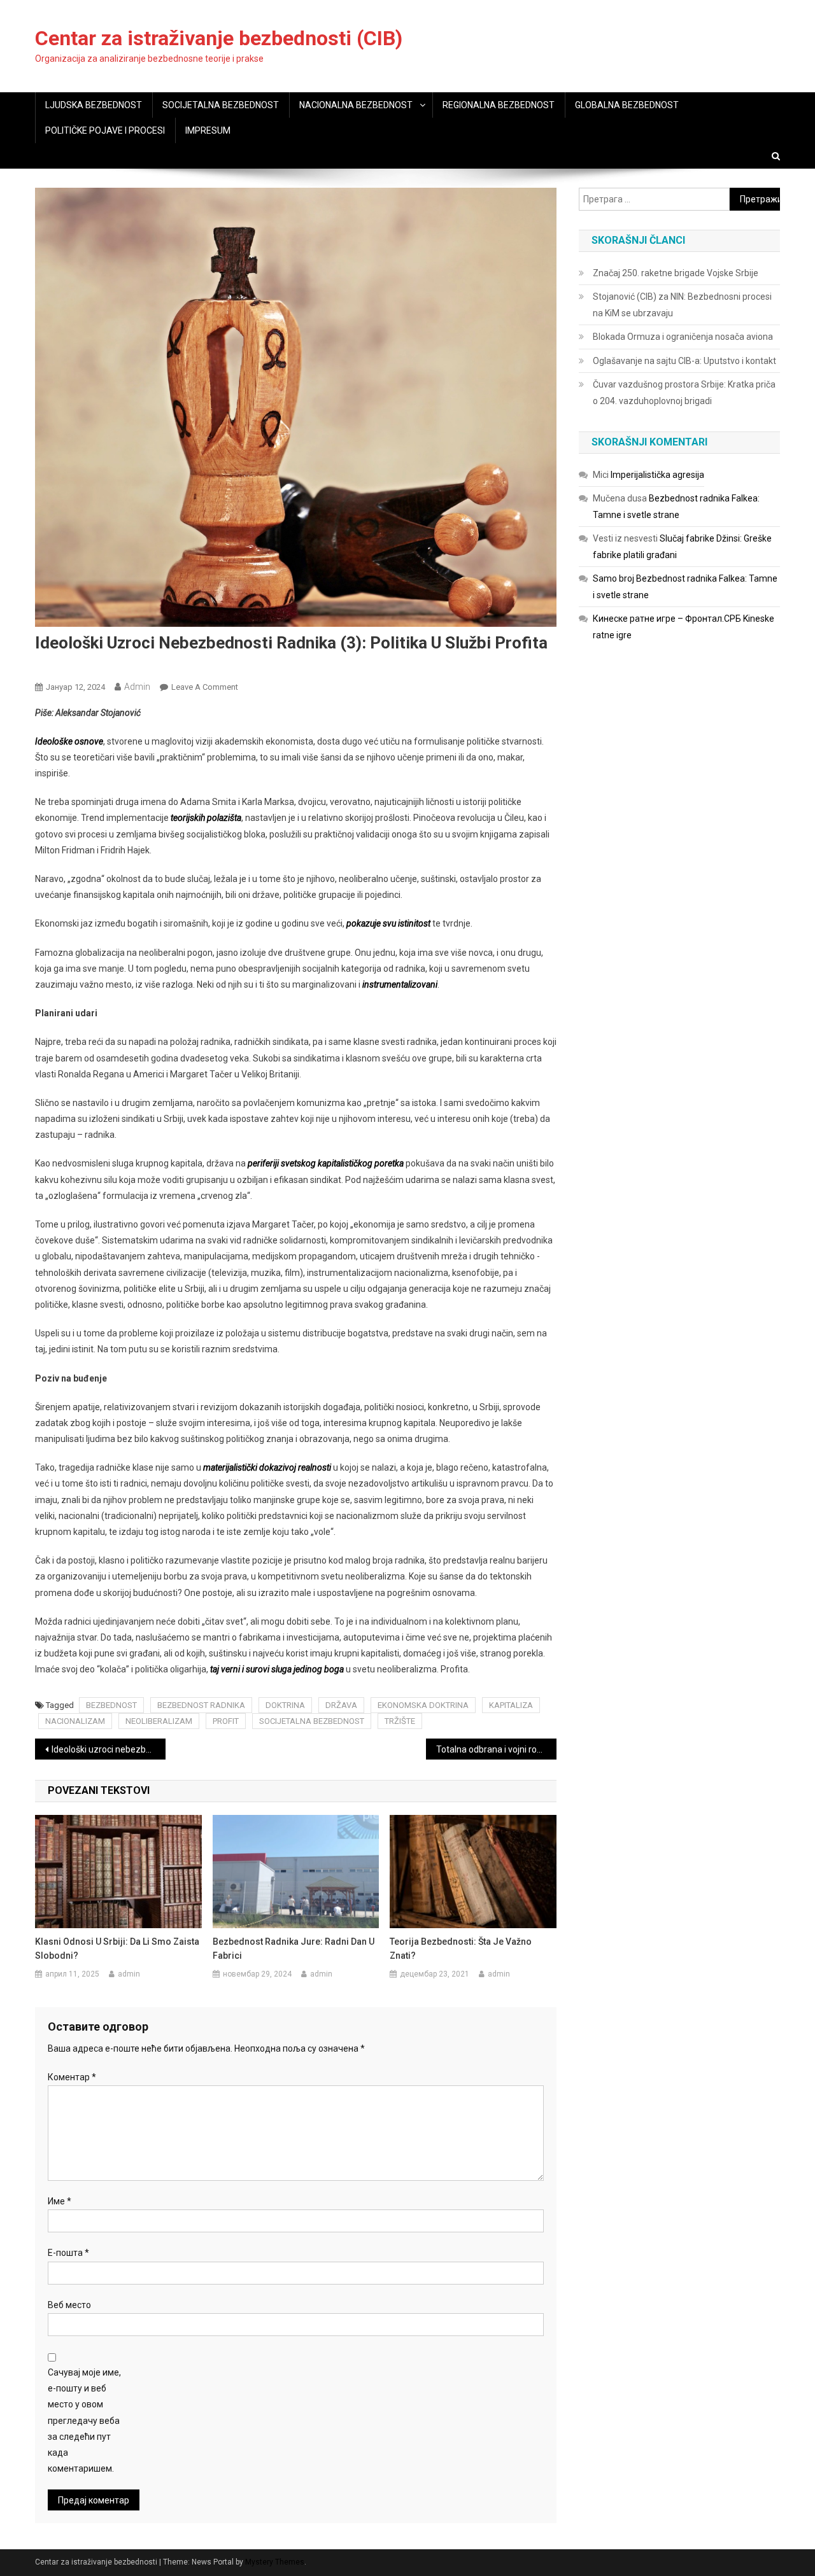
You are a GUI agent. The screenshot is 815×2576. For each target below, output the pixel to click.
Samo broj (613, 578)
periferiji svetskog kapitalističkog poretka (325, 1163)
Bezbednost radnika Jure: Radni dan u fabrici (294, 1949)
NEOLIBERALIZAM (159, 1721)
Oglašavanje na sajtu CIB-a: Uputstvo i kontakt (684, 361)
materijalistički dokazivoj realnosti (266, 1467)
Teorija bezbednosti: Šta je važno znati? (461, 1949)
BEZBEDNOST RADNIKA (201, 1705)
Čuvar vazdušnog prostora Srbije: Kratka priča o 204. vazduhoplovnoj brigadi (684, 393)
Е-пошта (68, 2253)
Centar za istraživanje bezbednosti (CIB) (219, 38)
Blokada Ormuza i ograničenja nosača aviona (683, 337)
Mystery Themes (275, 2562)
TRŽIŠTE (400, 1721)
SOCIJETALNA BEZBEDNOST (221, 105)
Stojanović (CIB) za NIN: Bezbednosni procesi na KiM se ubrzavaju (682, 305)
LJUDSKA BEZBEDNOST (94, 105)
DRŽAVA (341, 1705)
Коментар (72, 2077)
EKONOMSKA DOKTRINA (423, 1705)
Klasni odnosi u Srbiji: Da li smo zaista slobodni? (117, 1949)
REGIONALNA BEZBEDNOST (499, 105)
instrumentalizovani (400, 984)
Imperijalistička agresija (657, 475)
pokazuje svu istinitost (388, 923)
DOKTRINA (285, 1705)
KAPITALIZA (511, 1705)
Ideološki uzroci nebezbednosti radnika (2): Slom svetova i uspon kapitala (109, 1749)
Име (60, 2201)
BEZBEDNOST (111, 1705)
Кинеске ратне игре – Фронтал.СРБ (667, 619)
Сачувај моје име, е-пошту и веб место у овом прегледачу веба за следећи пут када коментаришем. (84, 2420)
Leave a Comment (205, 687)
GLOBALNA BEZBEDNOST (627, 105)
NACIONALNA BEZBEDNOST (356, 105)
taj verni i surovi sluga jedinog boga (277, 1669)
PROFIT (226, 1721)
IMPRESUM (208, 130)
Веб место (69, 2305)
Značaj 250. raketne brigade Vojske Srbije (676, 273)
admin (137, 687)
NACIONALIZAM (75, 1721)
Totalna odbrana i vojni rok (489, 1749)
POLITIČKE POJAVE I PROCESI (105, 130)
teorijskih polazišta (206, 818)
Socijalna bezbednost (81, 666)
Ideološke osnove (69, 741)
